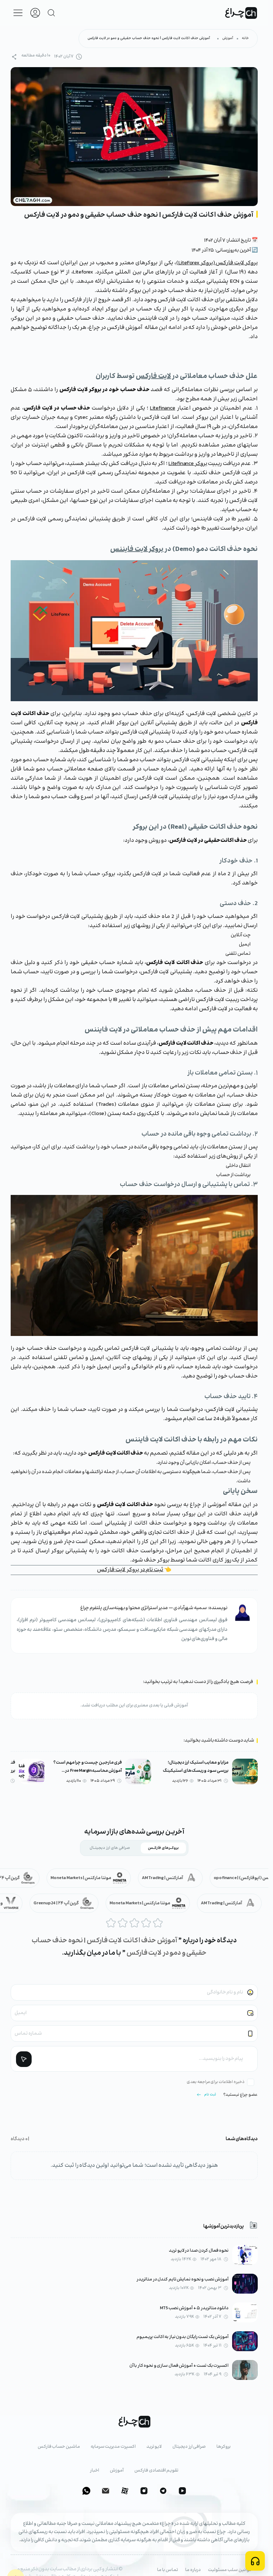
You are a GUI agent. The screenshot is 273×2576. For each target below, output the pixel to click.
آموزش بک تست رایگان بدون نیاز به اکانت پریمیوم (183, 2337)
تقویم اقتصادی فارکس (156, 2471)
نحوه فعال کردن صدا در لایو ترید (199, 2251)
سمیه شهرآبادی (190, 1608)
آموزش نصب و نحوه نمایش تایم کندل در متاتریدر (183, 2280)
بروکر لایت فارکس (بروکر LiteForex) (217, 263)
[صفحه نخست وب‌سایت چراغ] (241, 13)
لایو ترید (154, 2447)
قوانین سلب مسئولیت (230, 2570)
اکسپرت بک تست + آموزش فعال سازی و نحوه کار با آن (179, 2366)
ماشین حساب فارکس (59, 2447)
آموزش (228, 38)
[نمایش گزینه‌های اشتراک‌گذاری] (14, 57)
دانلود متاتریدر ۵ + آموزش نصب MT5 (194, 2308)
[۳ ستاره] (134, 1923)
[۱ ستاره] (111, 1923)
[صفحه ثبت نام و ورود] (35, 13)
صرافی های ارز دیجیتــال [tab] (110, 1848)
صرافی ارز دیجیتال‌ (189, 2447)
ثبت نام (210, 2095)
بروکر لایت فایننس (137, 549)
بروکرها (224, 2447)
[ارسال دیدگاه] (24, 2059)
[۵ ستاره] (158, 1923)
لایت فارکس (153, 376)
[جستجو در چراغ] (52, 13)
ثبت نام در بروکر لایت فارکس (130, 1570)
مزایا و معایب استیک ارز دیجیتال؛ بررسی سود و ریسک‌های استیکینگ (196, 1767)
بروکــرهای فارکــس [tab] (163, 1848)
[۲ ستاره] (123, 1923)
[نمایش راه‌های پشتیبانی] (255, 2561)
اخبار (95, 2471)
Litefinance (163, 408)
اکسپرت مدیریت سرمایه (113, 2447)
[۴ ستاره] (146, 1923)
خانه (245, 38)
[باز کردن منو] (18, 13)
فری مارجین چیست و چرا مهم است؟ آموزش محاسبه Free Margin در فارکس (88, 1767)
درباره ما (193, 2570)
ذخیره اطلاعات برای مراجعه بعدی (216, 2082)
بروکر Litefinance (188, 464)
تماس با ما (168, 2570)
